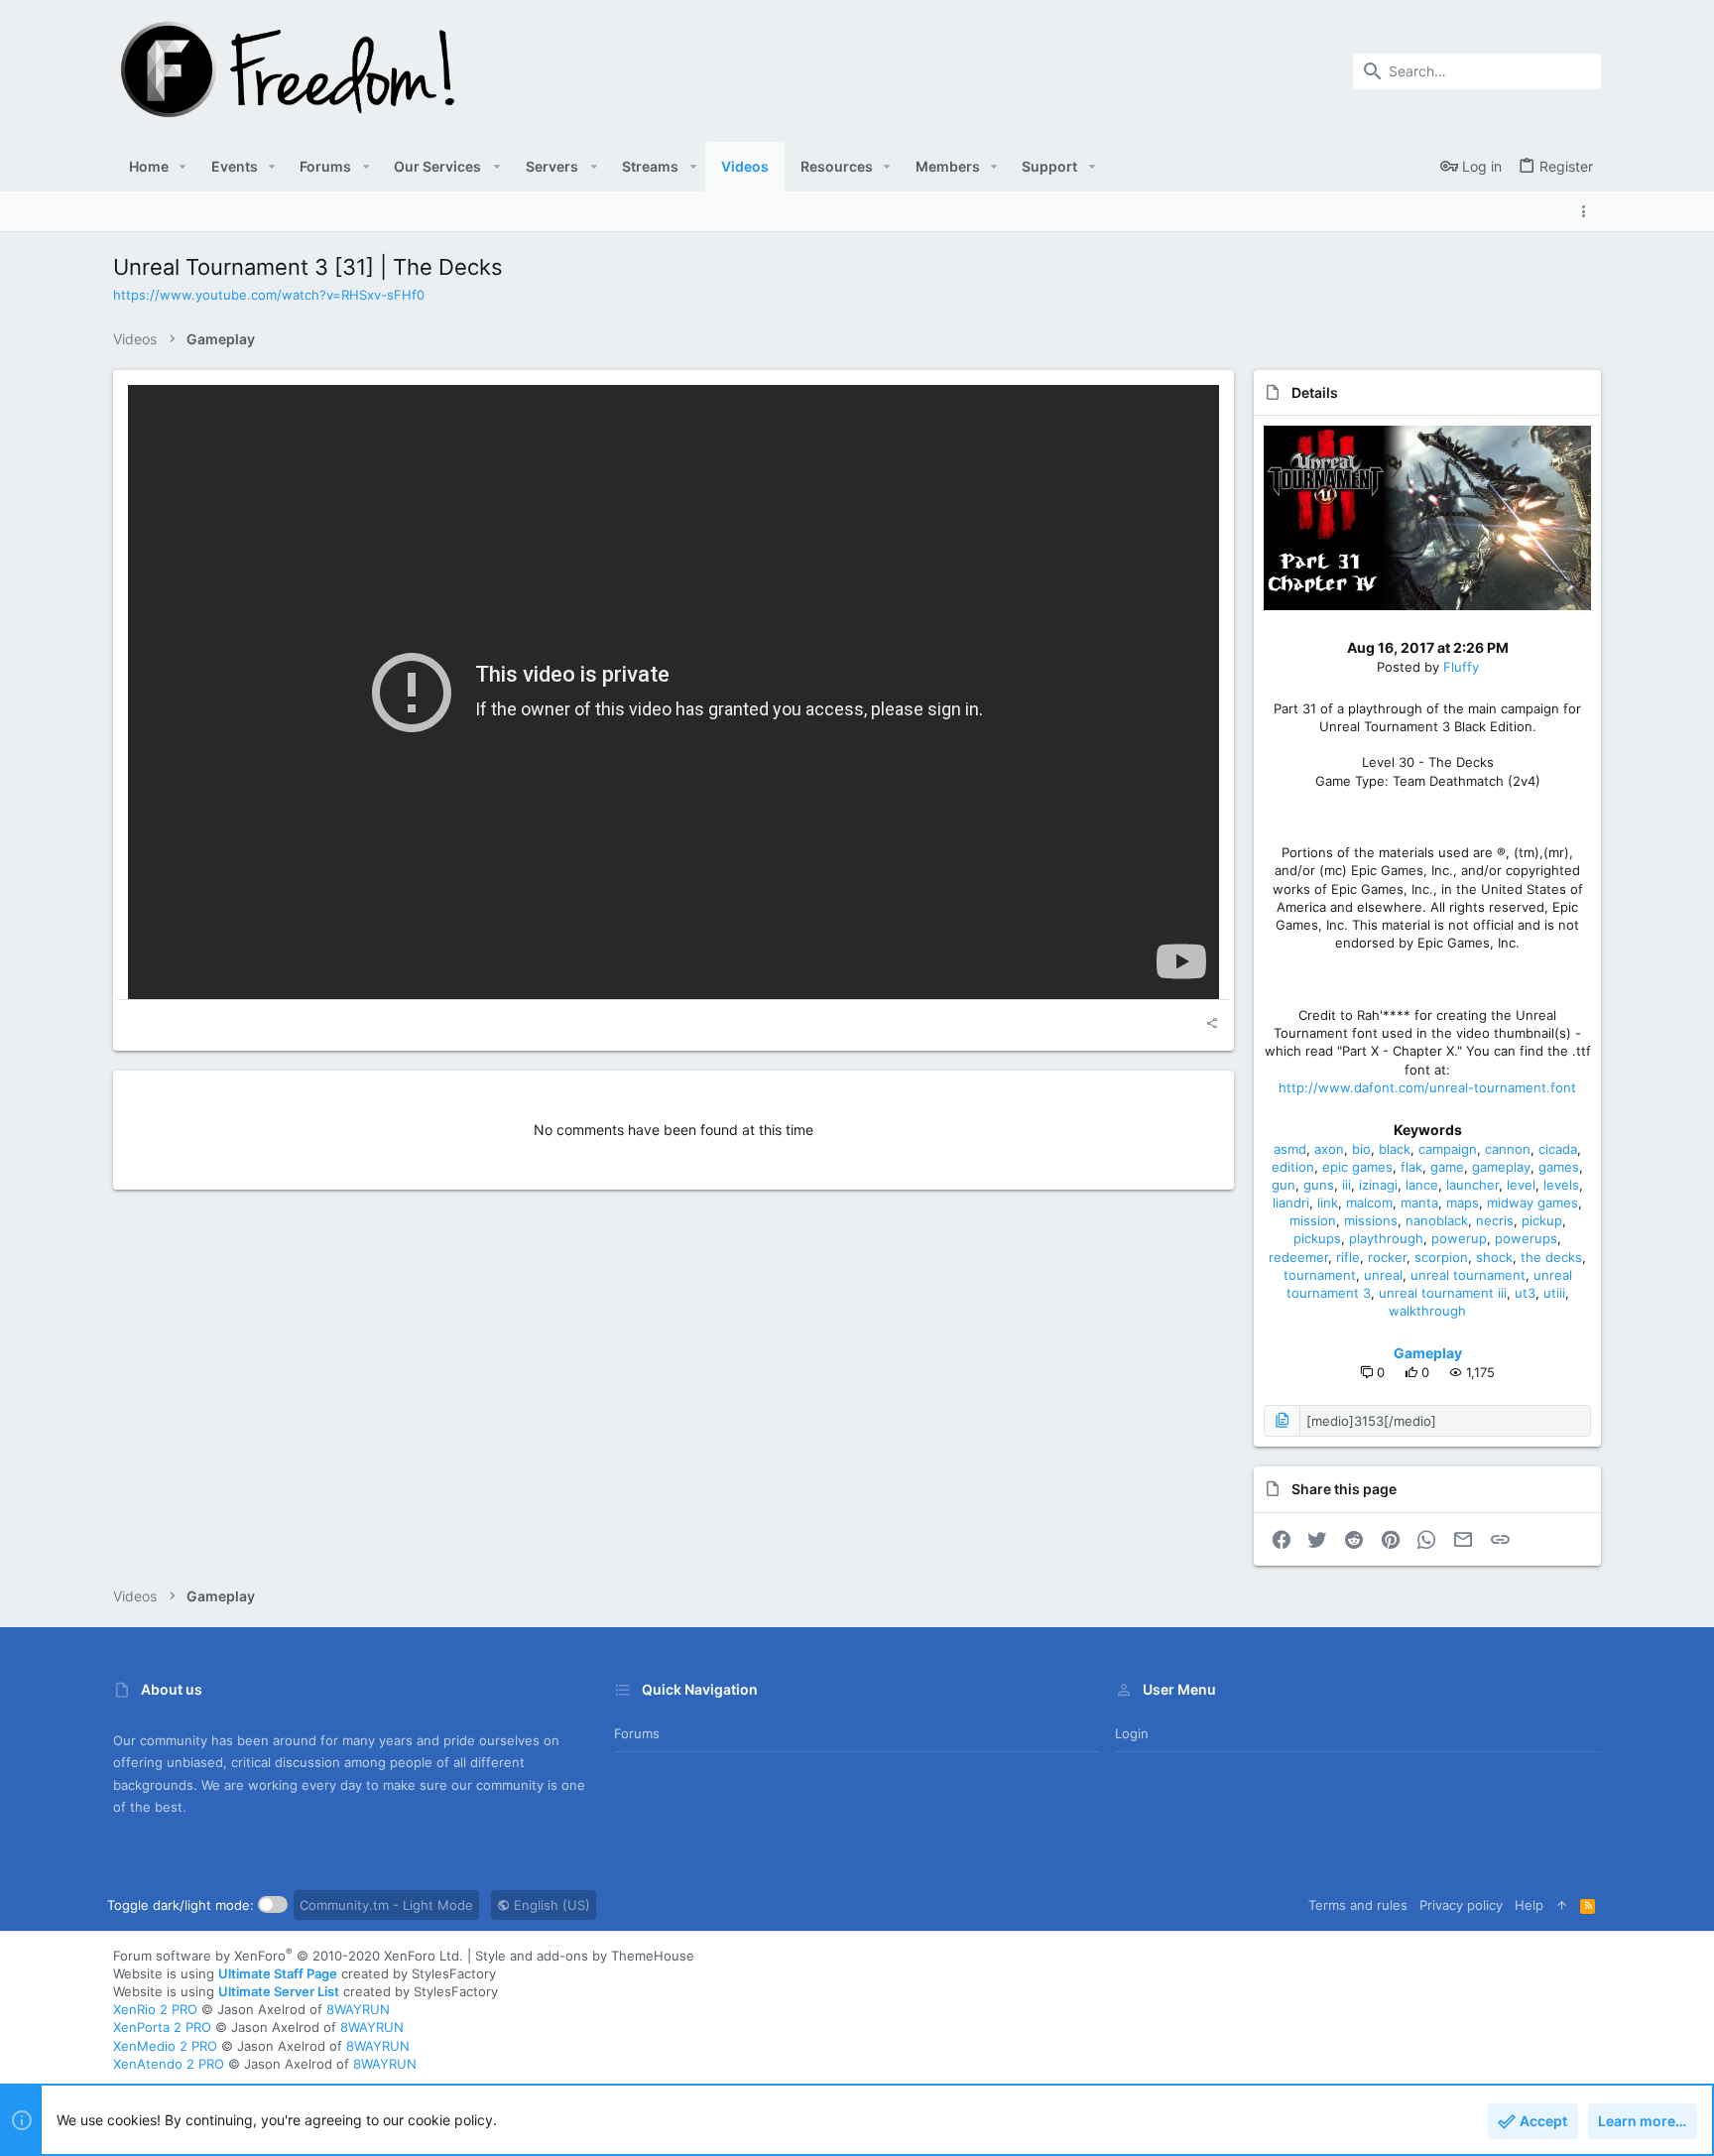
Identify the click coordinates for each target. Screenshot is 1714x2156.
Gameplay (1428, 1353)
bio (1361, 1149)
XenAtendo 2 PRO (169, 2064)
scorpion (1441, 1257)
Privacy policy (1461, 1905)
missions (1371, 1220)
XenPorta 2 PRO (162, 2027)
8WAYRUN (358, 2009)
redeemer (1298, 1257)
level (1521, 1185)
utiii (1554, 1293)
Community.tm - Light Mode (386, 1905)
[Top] (1562, 1905)
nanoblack (1437, 1220)
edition (1293, 1167)
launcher (1472, 1185)
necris (1495, 1220)
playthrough (1386, 1238)
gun (1284, 1185)
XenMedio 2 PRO (165, 2046)
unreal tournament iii (1443, 1293)
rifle (1348, 1257)
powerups (1526, 1238)
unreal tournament (1468, 1275)
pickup (1542, 1220)
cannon (1508, 1149)
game (1447, 1167)
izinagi (1378, 1185)
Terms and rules (1358, 1905)
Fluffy (1461, 667)
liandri (1291, 1203)
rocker (1387, 1257)
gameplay (1501, 1167)
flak (1411, 1167)
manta (1419, 1203)
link (1328, 1203)
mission (1313, 1220)
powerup (1459, 1238)
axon (1329, 1149)
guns (1319, 1185)
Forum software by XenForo (288, 1956)
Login (1132, 1733)
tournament (1320, 1275)
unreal (1383, 1275)
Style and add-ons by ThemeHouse (585, 1956)
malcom (1369, 1203)
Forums (637, 1733)
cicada (1558, 1149)
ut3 (1525, 1293)
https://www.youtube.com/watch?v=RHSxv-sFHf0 (269, 295)
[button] (183, 167)
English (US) (550, 1905)
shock (1494, 1257)
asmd (1290, 1149)
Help (1529, 1905)
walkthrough (1427, 1311)
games (1559, 1167)
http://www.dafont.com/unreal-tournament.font (1427, 1087)
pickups (1317, 1238)
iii (1347, 1185)
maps (1463, 1203)
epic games (1357, 1167)
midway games (1532, 1203)
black (1395, 1149)
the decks (1551, 1257)
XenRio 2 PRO (155, 2009)
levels (1561, 1185)
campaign (1448, 1149)
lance (1422, 1185)
